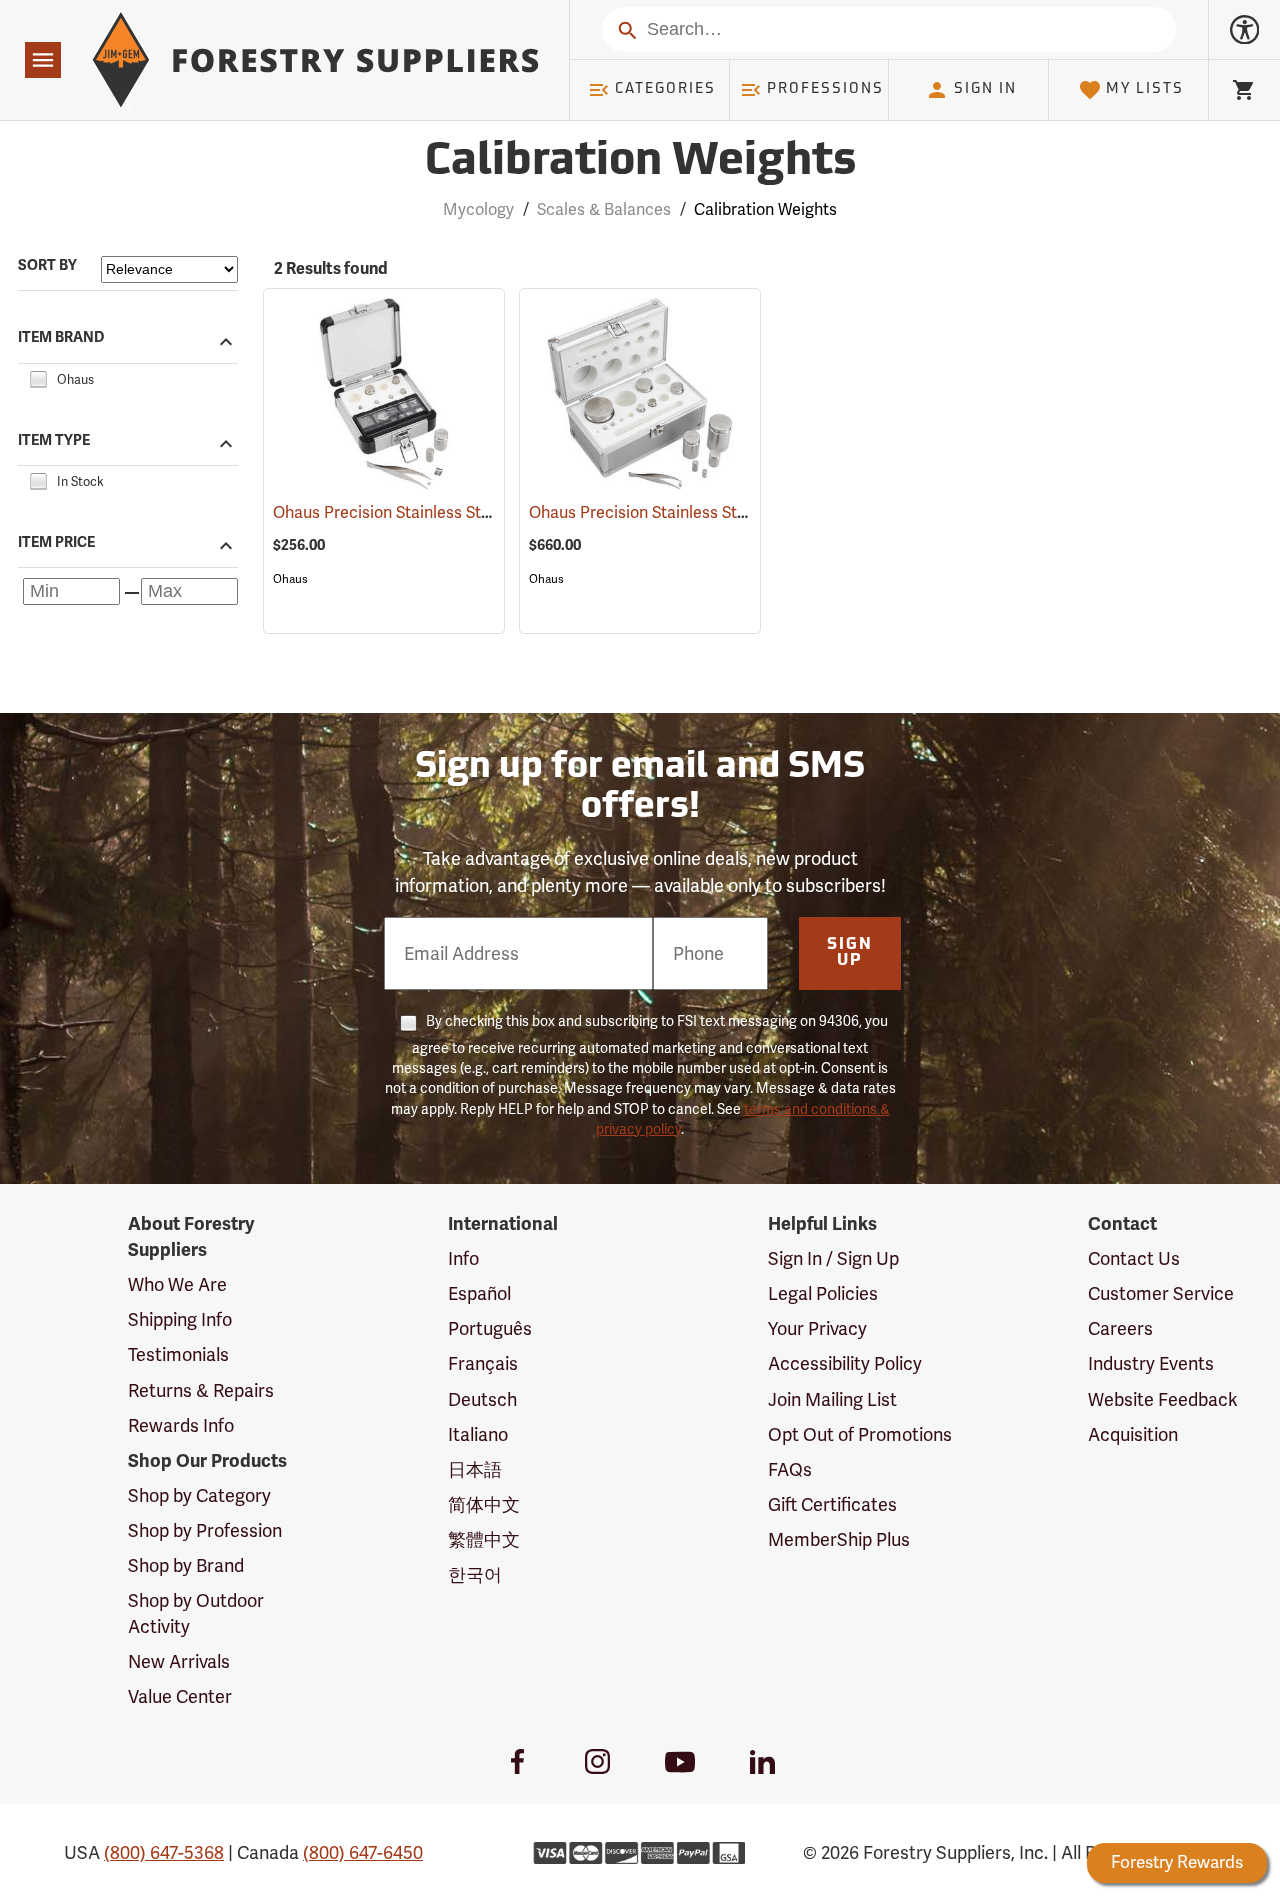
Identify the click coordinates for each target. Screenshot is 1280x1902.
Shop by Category (199, 1495)
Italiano (478, 1434)
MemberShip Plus (839, 1539)
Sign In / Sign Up (833, 1258)
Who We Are (177, 1284)
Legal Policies (823, 1293)
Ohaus (290, 579)
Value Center (180, 1696)
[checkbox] (38, 376)
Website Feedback (1163, 1399)
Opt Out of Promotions (860, 1434)
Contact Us (1134, 1258)
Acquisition (1133, 1434)
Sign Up (850, 953)
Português (490, 1328)
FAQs (790, 1469)
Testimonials (178, 1354)
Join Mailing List (832, 1399)
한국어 (475, 1574)
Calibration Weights (640, 162)
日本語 (475, 1469)
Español (479, 1293)
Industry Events (1151, 1363)
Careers (1120, 1328)
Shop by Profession (205, 1530)
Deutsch (482, 1399)
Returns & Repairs (201, 1390)
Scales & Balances (604, 209)
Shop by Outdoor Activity (196, 1613)
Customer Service (1161, 1293)
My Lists (1145, 89)
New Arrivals (179, 1661)
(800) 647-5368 (164, 1852)
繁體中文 (484, 1539)
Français (483, 1363)
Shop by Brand (186, 1565)
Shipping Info (180, 1319)
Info (463, 1258)
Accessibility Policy (845, 1363)
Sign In (985, 89)
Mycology (478, 209)
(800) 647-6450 (363, 1852)
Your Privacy (817, 1328)
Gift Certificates (832, 1504)
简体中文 (484, 1504)
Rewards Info (181, 1425)
